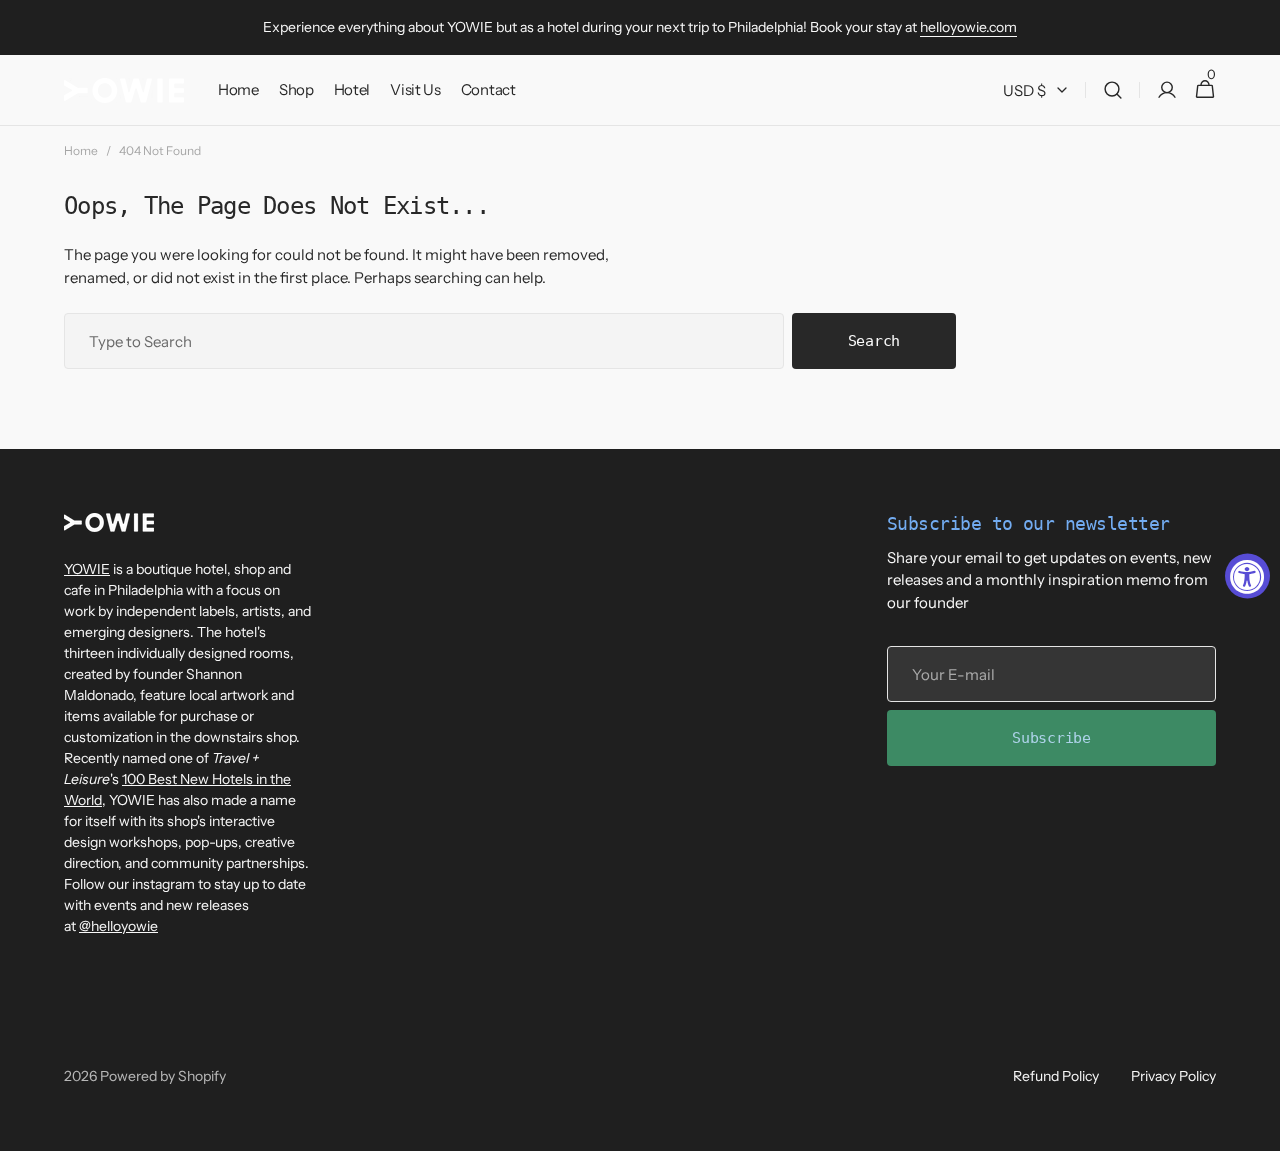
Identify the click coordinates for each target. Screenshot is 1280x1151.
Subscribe (1051, 738)
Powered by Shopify (163, 1076)
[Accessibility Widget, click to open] (1247, 575)
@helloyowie (118, 926)
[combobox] (424, 341)
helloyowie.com (968, 27)
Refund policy (1056, 1076)
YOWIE (87, 569)
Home (81, 150)
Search (874, 341)
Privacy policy (1173, 1076)
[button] (1113, 90)
